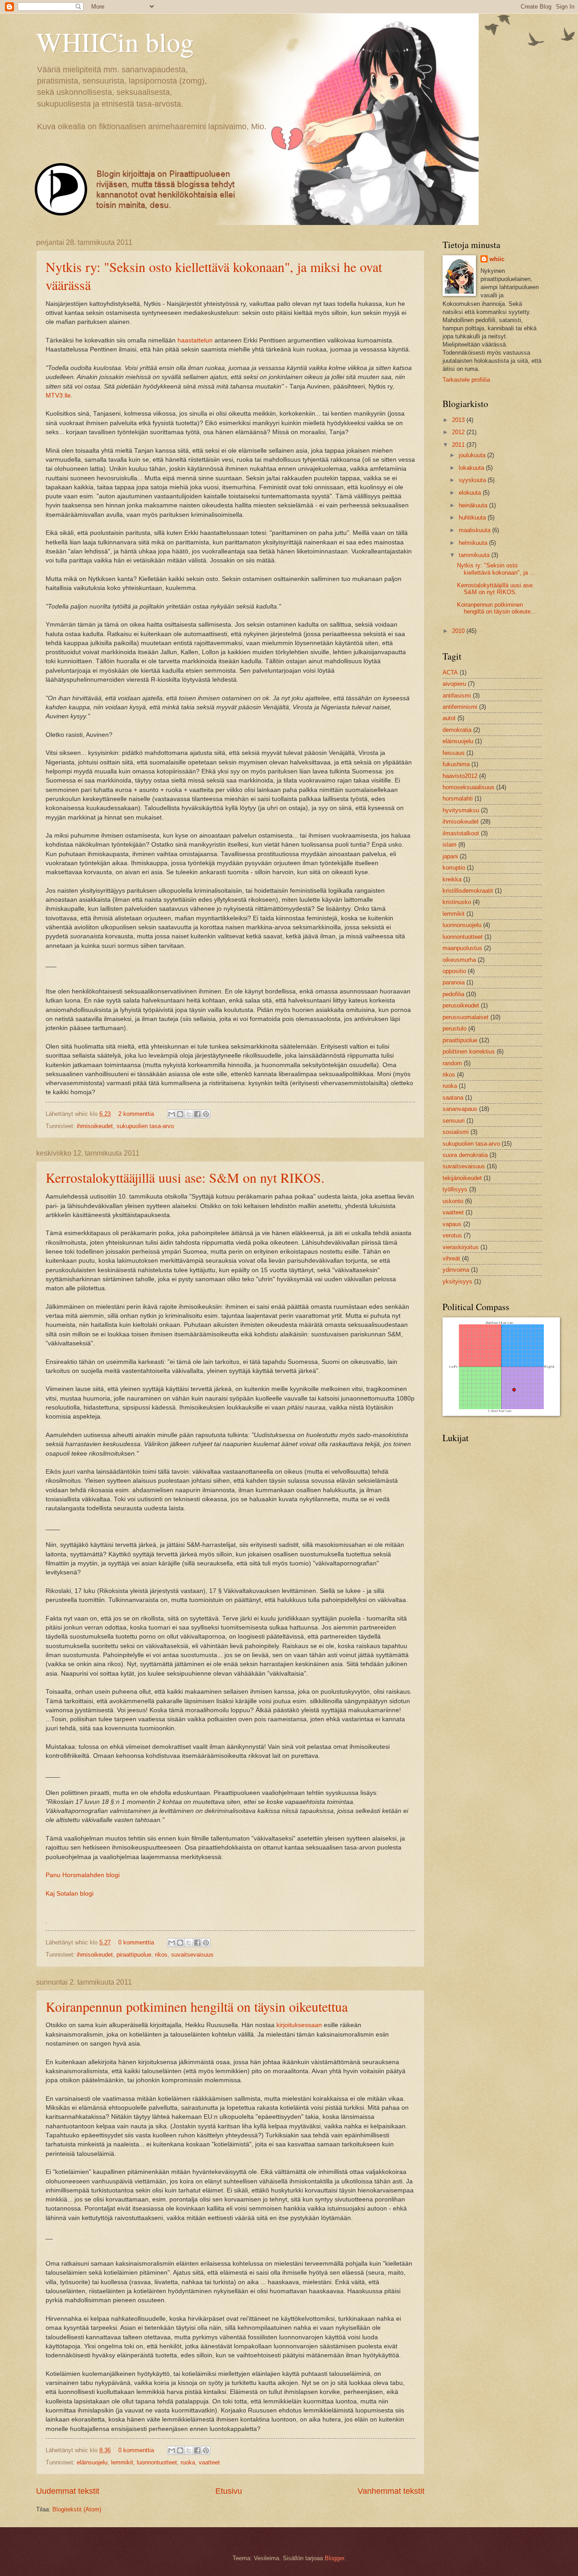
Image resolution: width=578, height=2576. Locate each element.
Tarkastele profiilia (466, 380)
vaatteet (209, 2462)
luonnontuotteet (157, 2462)
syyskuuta (473, 480)
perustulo (454, 1028)
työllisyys (455, 1189)
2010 (459, 631)
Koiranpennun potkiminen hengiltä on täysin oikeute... (496, 608)
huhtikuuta (473, 518)
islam (450, 845)
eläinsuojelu (92, 2462)
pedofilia (453, 994)
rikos (161, 1955)
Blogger (334, 2558)
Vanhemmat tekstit (391, 2491)
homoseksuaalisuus (468, 787)
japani (450, 856)
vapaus (452, 1224)
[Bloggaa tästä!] (180, 1114)
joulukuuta (473, 455)
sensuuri (454, 1121)
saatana (453, 1098)
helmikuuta (474, 543)
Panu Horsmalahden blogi (83, 1875)
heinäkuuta (474, 505)
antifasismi (457, 696)
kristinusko (457, 902)
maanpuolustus (462, 948)
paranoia (454, 982)
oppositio (454, 971)
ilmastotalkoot (461, 833)
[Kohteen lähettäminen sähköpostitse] (172, 1114)
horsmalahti (458, 799)
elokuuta (471, 493)
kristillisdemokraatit (468, 891)
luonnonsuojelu (462, 925)
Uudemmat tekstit (68, 2491)
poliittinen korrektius (469, 1051)
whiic (497, 259)
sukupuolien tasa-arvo (145, 1126)
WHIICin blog (115, 42)
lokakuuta (472, 468)
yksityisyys (457, 1281)
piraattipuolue (134, 1955)
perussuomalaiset (466, 1017)
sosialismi (456, 1132)
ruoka (188, 2462)
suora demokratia (465, 1155)
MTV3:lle (58, 396)
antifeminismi (460, 707)
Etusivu (229, 2491)
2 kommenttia (136, 1114)
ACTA (450, 672)
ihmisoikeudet (95, 1126)
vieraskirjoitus (461, 1247)
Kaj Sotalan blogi (70, 1894)
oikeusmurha (459, 960)
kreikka (452, 879)
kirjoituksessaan (299, 2025)
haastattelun (195, 340)
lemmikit (122, 2462)
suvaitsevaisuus (192, 1955)
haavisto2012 (460, 776)
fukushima (456, 764)
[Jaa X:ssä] (189, 1114)
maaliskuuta (475, 530)
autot (449, 718)
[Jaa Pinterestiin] (206, 1114)
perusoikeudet (461, 1005)
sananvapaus (460, 1109)
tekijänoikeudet (462, 1178)
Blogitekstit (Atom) (77, 2509)
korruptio (454, 868)
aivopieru (454, 684)
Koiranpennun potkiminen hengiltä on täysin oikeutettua (197, 2006)
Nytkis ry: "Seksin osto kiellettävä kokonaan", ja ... (496, 569)
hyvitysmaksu (461, 810)
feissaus (454, 753)
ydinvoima (456, 1270)
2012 (459, 432)
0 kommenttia (136, 1942)
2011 (459, 445)
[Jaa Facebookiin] (197, 1114)
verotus (452, 1235)
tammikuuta (475, 555)
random (452, 1063)
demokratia (457, 730)
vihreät (451, 1258)
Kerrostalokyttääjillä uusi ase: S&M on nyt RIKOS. (185, 1177)
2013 (459, 420)
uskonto (453, 1201)
